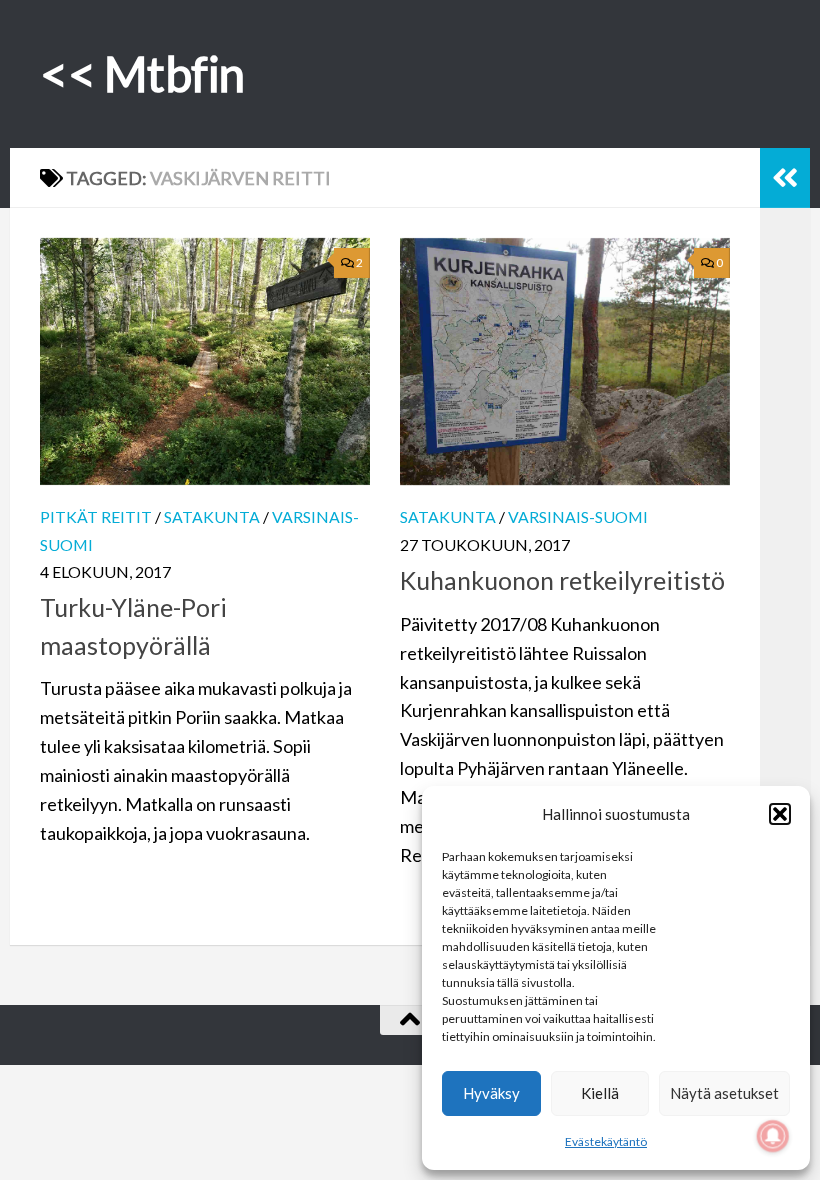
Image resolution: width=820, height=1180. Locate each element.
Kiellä (600, 1093)
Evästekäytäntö (606, 1141)
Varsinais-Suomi (578, 516)
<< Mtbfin (142, 73)
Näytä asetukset (724, 1093)
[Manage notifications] (773, 1136)
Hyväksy (491, 1093)
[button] (780, 814)
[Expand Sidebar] (785, 178)
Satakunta (212, 516)
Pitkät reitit (96, 516)
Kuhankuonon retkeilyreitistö (562, 580)
